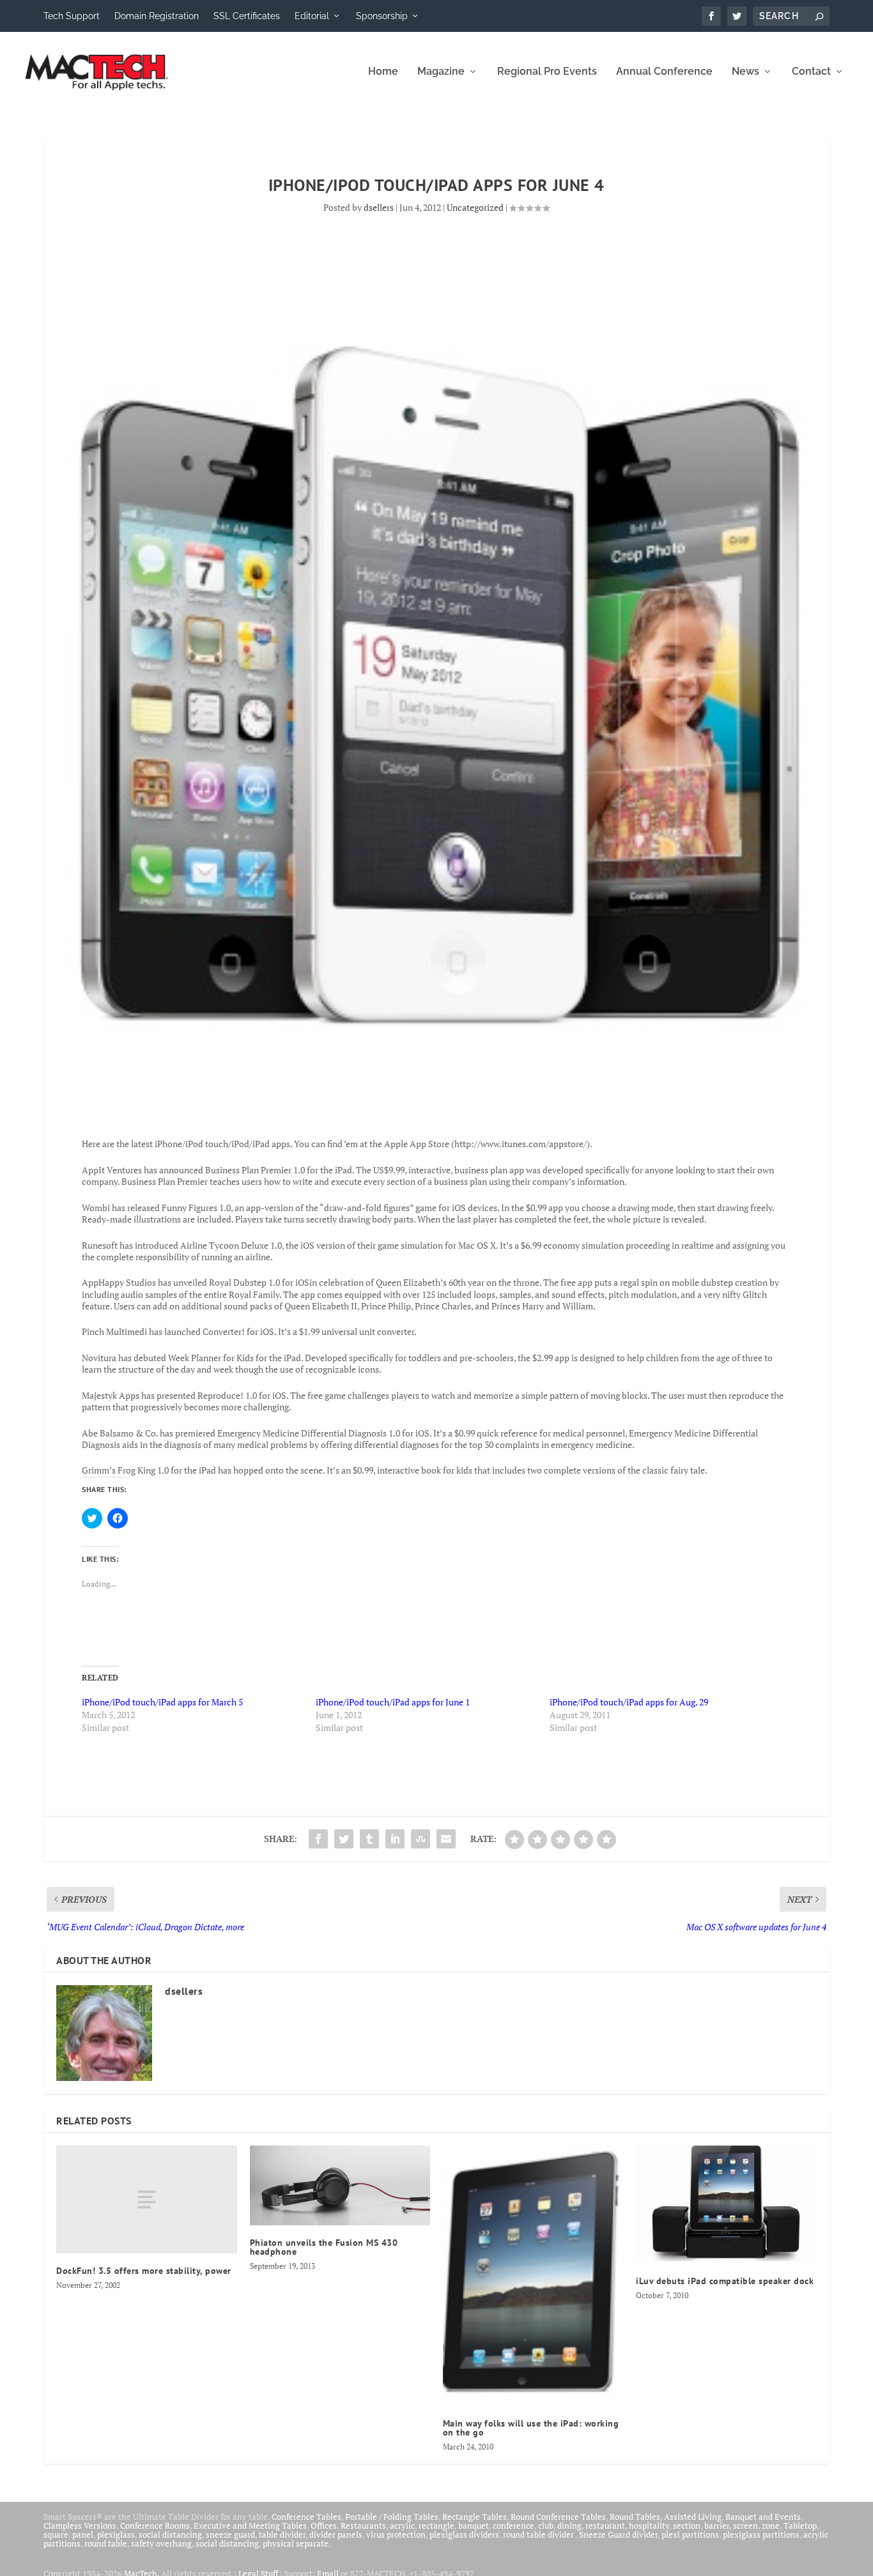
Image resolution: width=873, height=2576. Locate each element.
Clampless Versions (80, 2526)
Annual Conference (664, 72)
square (56, 2534)
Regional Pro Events (547, 72)
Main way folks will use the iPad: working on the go (531, 2428)
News (746, 72)
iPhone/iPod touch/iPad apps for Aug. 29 (629, 1702)
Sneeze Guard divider (618, 2534)
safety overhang (161, 2543)
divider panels (336, 2534)
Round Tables (635, 2517)
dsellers (379, 207)
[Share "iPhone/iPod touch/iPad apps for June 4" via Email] (446, 1839)
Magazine (441, 72)
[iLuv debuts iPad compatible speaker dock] (726, 2205)
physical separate (296, 2543)
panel (83, 2534)
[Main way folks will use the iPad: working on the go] (533, 2276)
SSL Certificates (247, 16)
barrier (717, 2526)
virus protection (396, 2534)
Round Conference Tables (558, 2517)
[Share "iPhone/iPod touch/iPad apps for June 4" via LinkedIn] (395, 1839)
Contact (811, 72)
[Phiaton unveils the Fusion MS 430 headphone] (340, 2186)
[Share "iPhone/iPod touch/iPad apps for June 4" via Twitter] (344, 1839)
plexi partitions (690, 2534)
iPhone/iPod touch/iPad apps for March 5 (162, 1702)
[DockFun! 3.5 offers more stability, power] (146, 2199)
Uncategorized (475, 207)
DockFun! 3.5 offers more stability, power (144, 2271)
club (546, 2526)
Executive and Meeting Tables (250, 2526)
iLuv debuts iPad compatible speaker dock (725, 2281)
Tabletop (800, 2526)
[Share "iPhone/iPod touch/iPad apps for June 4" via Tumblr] (369, 1839)
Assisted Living (693, 2517)
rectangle (436, 2526)
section (687, 2526)
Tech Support (72, 16)
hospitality (649, 2526)
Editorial (312, 16)
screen (746, 2526)
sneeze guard (230, 2534)
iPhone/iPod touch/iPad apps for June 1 (393, 1702)
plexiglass (116, 2534)
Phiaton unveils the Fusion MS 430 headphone (324, 2247)
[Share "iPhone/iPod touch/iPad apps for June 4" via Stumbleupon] (421, 1839)
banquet (474, 2526)
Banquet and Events (763, 2517)
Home (383, 72)
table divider (282, 2534)
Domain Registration (157, 16)
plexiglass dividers (464, 2534)
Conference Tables (306, 2517)
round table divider (539, 2534)
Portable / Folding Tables (392, 2517)
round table (106, 2543)
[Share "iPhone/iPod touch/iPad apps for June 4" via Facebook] (318, 1839)
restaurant (605, 2526)
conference (514, 2526)
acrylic (402, 2526)
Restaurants (363, 2526)
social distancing (170, 2534)
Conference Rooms (155, 2526)
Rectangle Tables (475, 2517)
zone (771, 2526)
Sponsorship (382, 16)
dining (569, 2526)
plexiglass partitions (761, 2534)
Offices (324, 2526)
